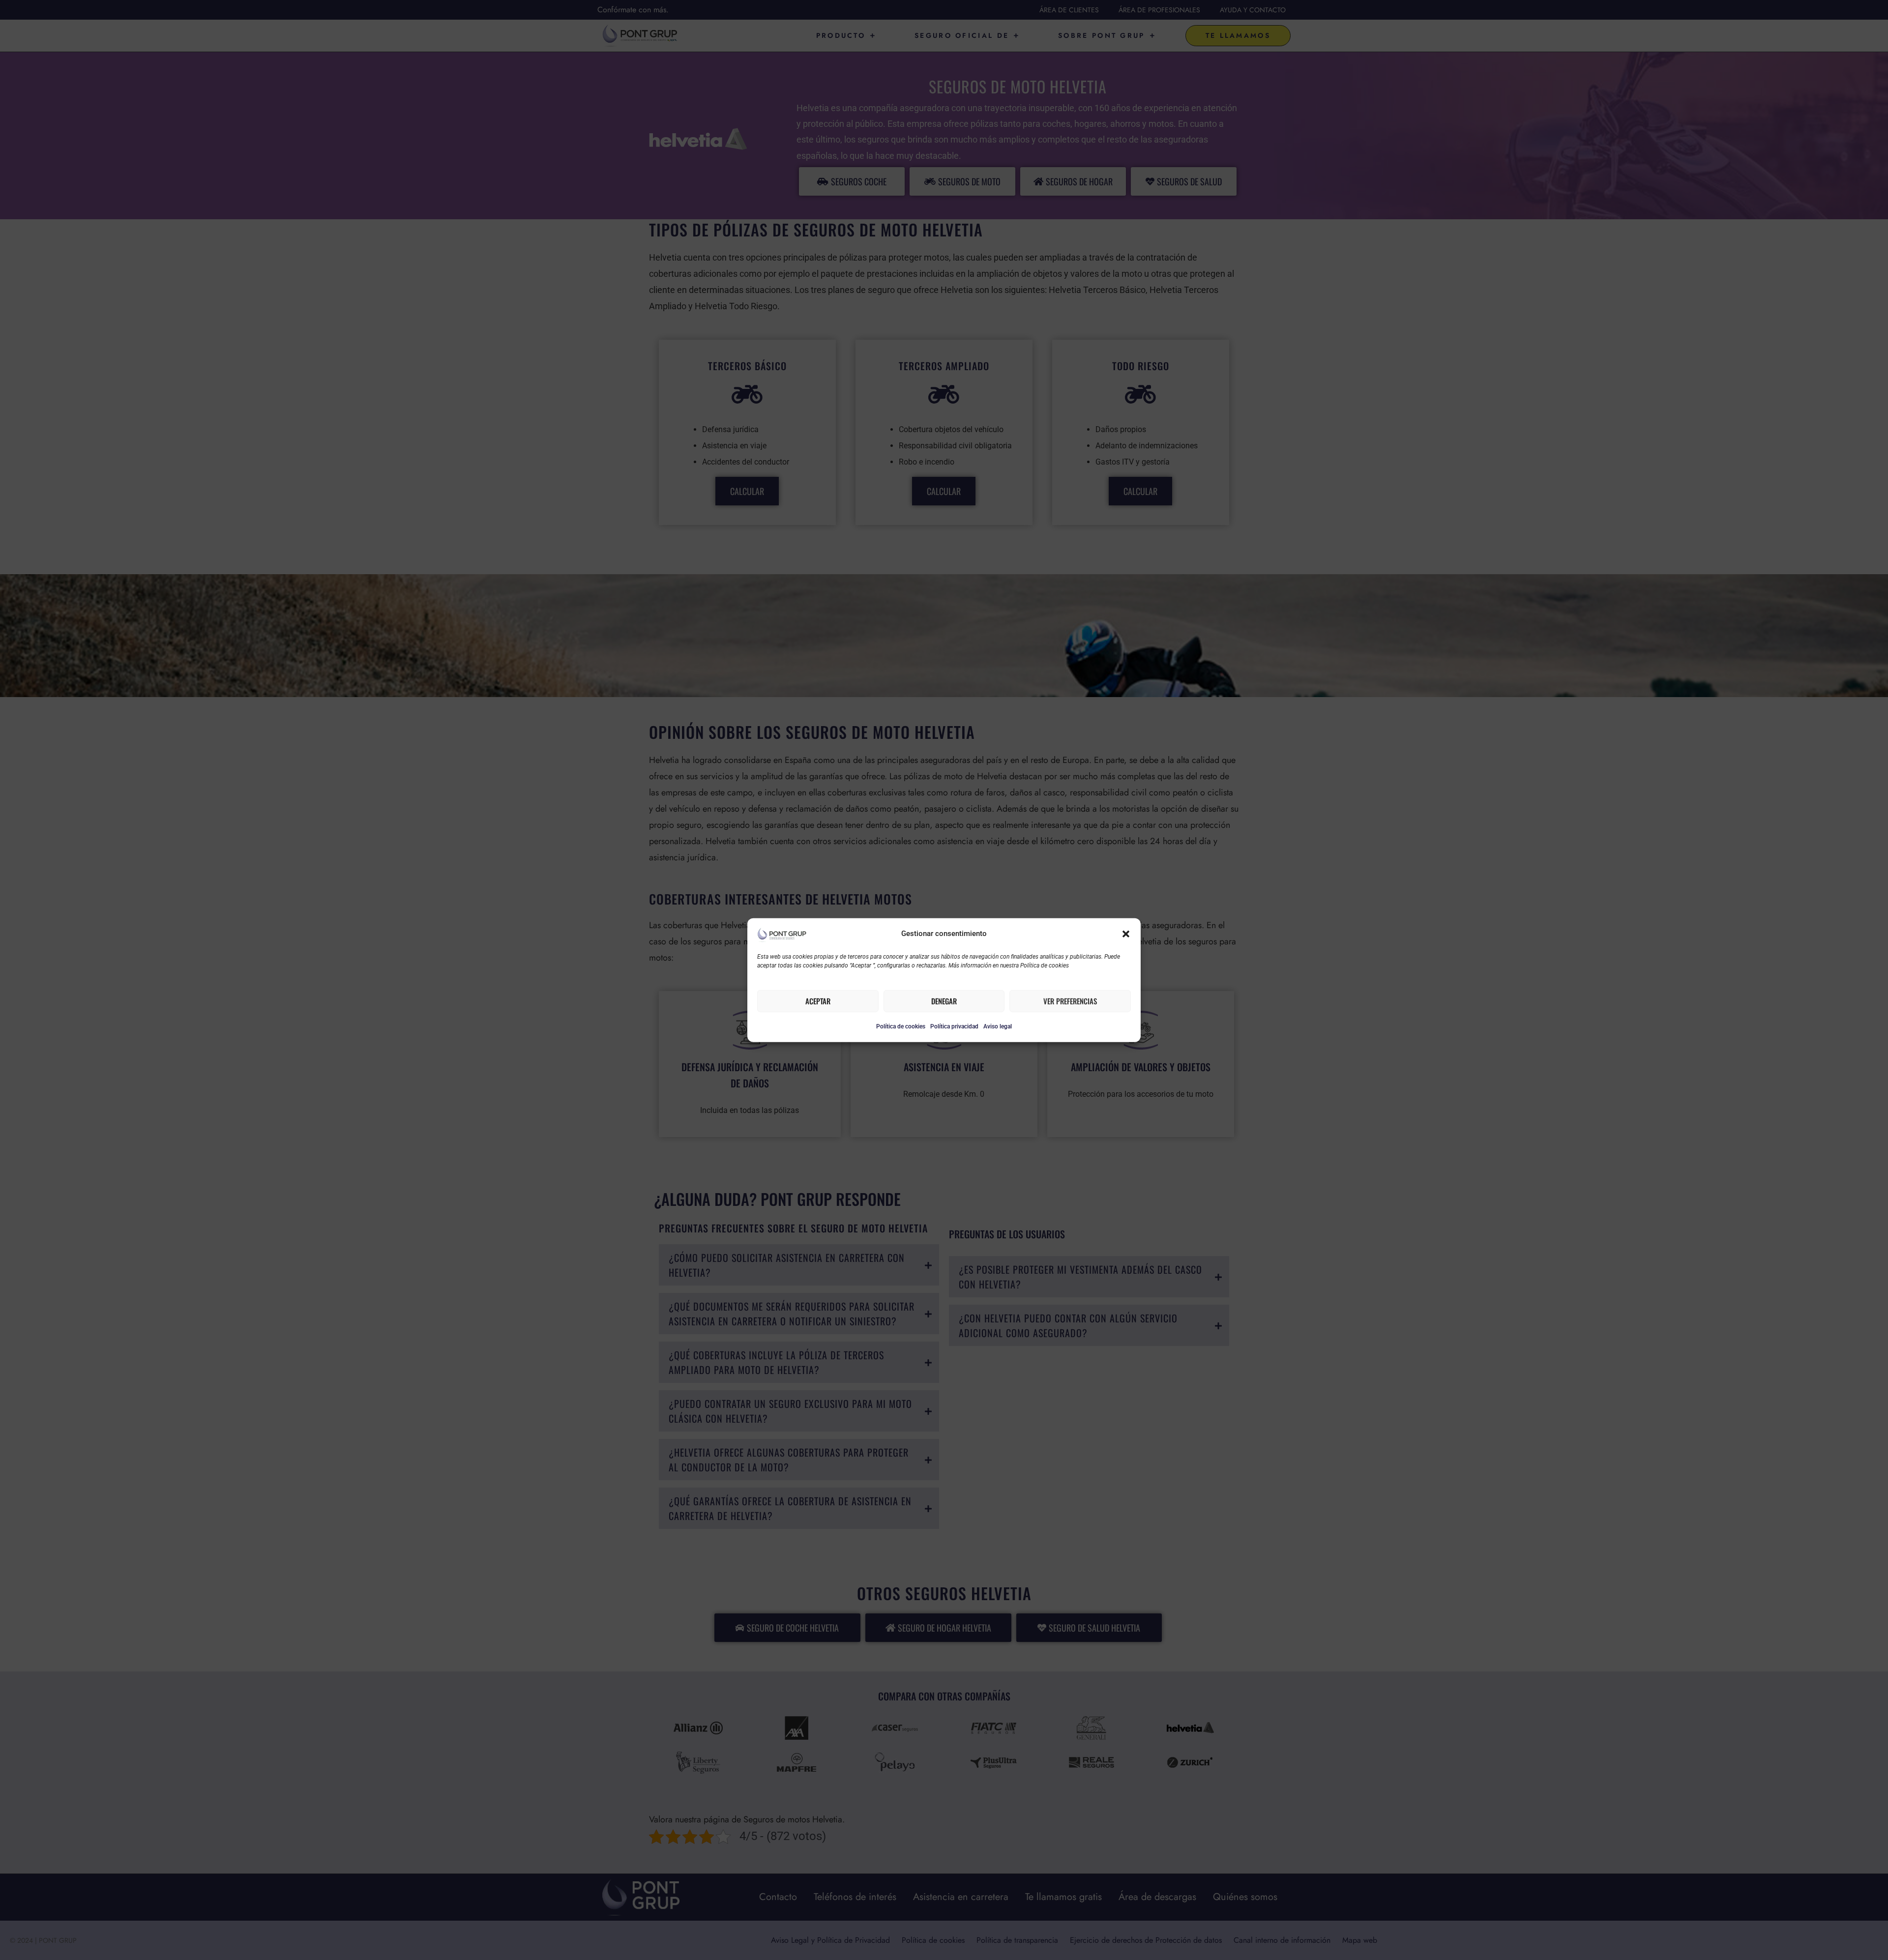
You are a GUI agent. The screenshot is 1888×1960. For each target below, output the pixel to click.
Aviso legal (998, 1026)
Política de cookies (901, 1026)
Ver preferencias (1070, 1001)
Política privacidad (954, 1026)
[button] (1126, 934)
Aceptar (818, 1001)
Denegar (944, 1001)
